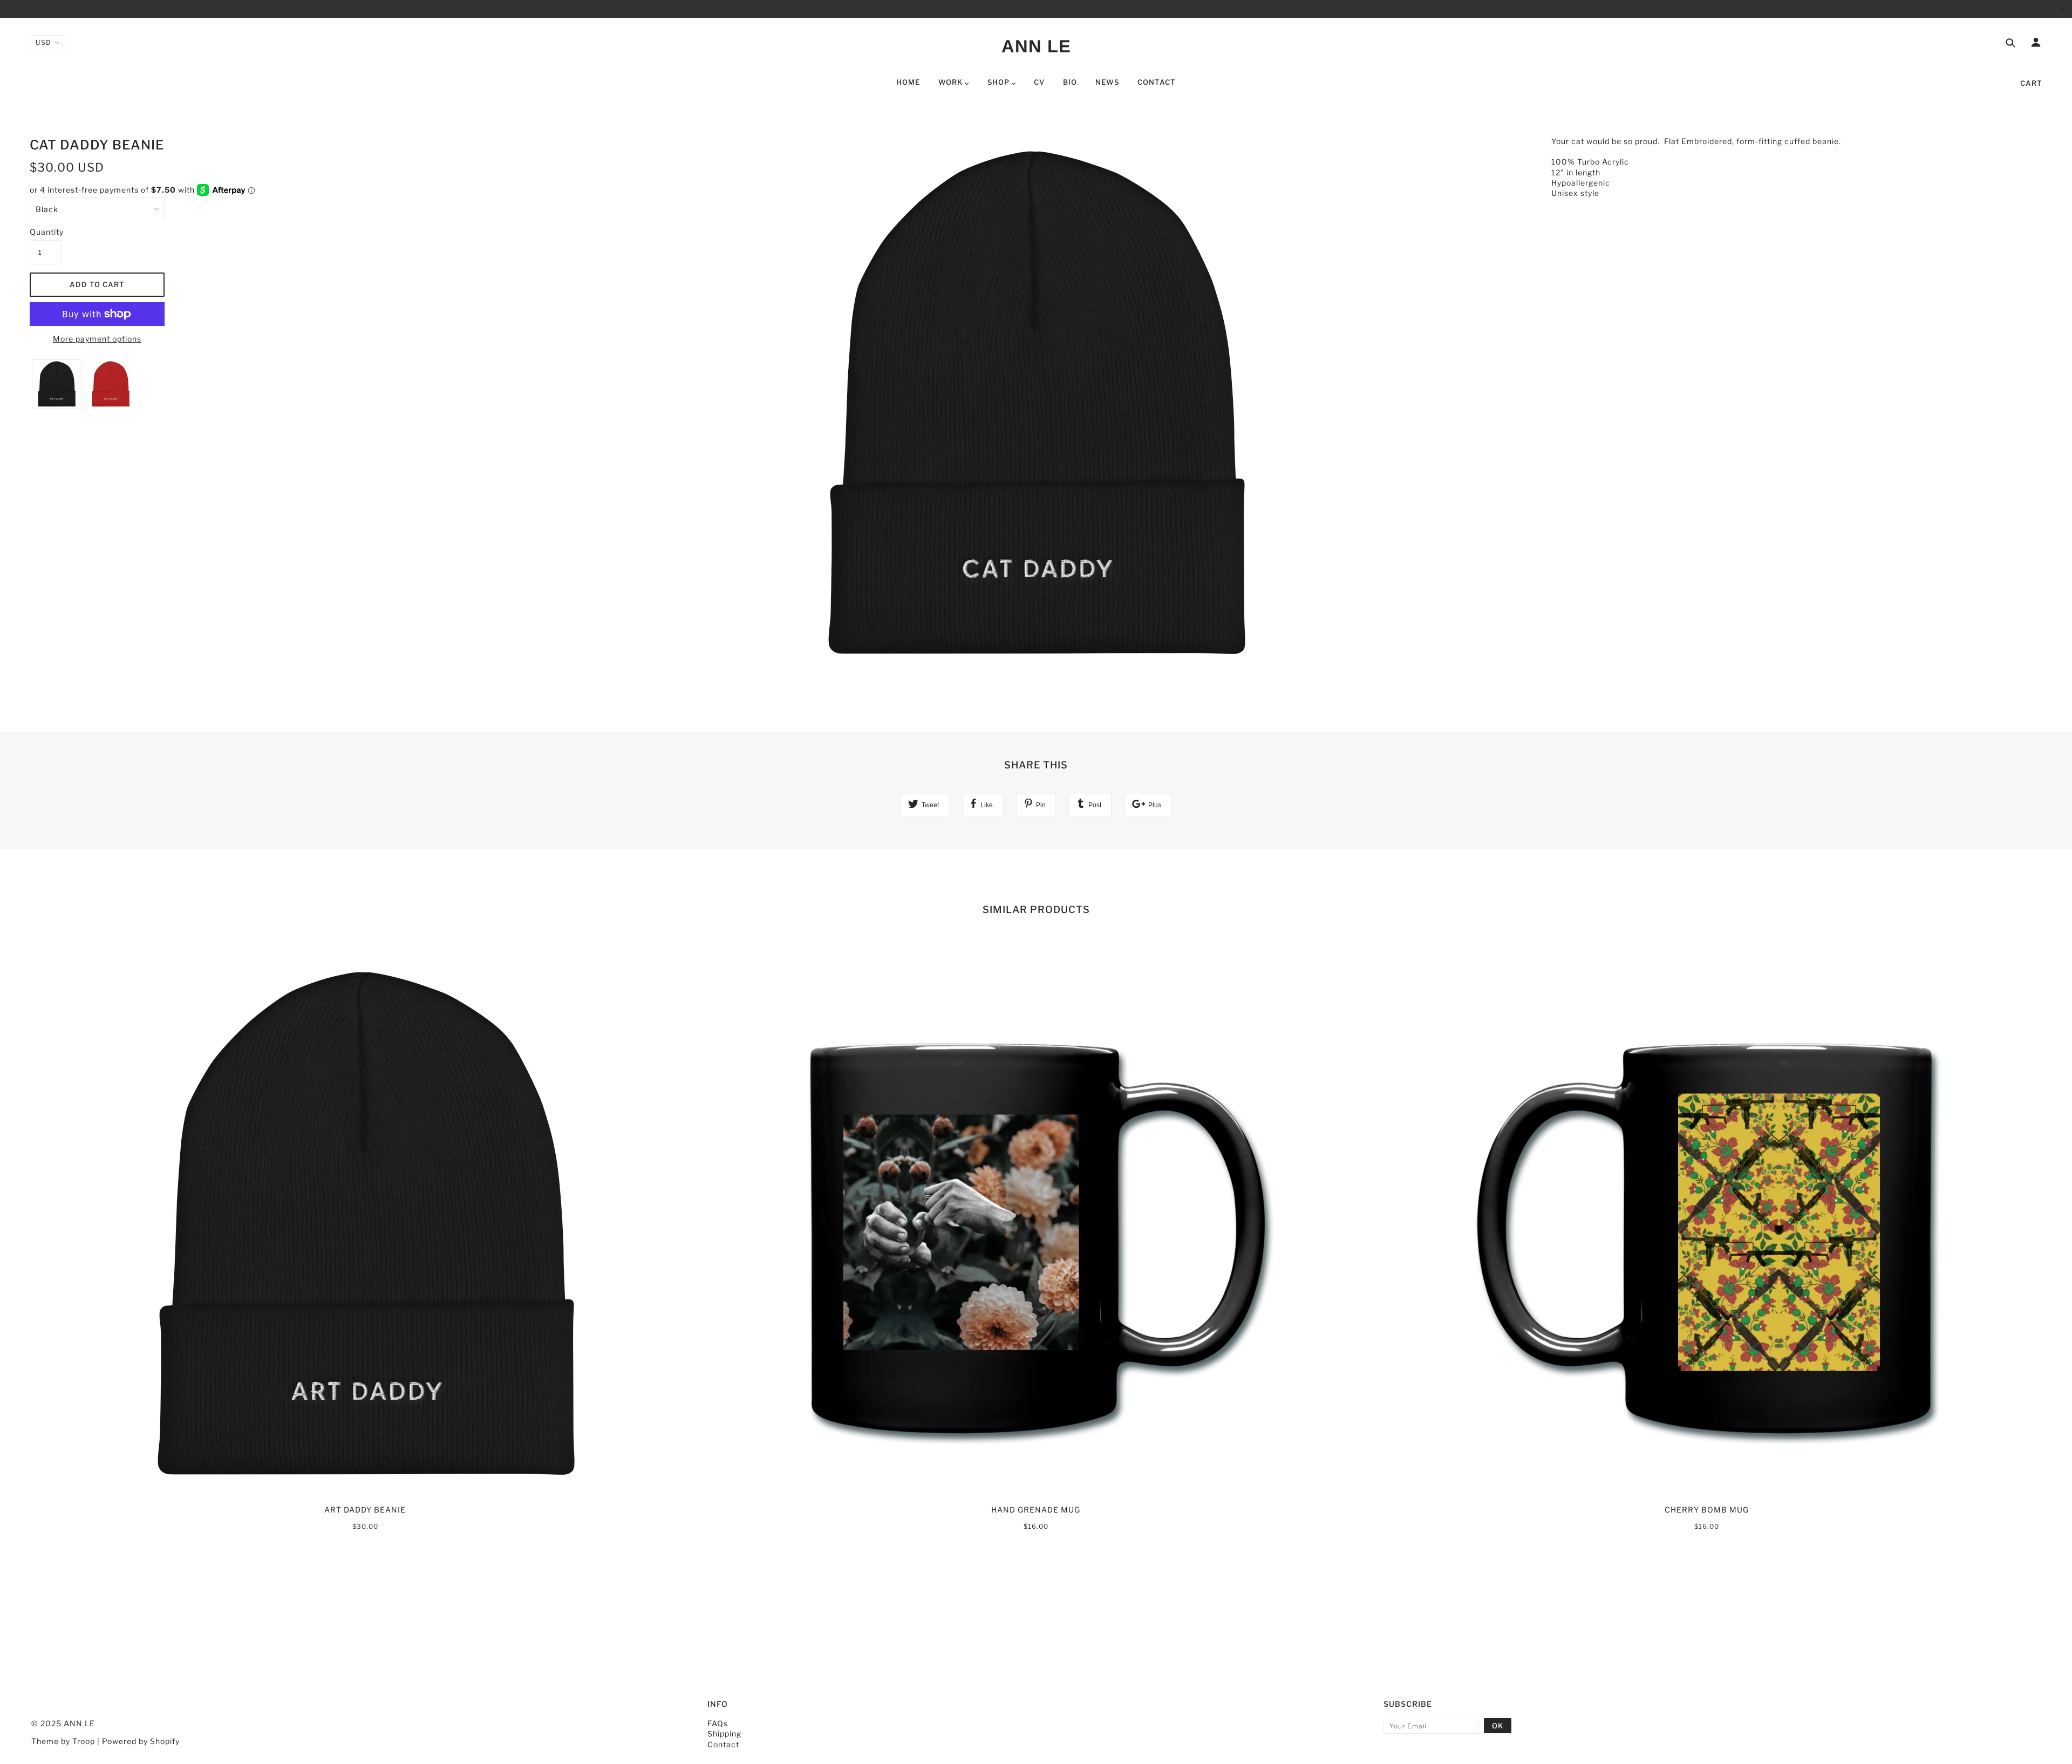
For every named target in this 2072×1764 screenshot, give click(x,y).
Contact (723, 1744)
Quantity (46, 232)
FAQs (718, 1723)
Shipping (724, 1734)
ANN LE (1036, 46)
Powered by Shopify (141, 1741)
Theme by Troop (63, 1741)
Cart (2031, 83)
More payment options (97, 339)
